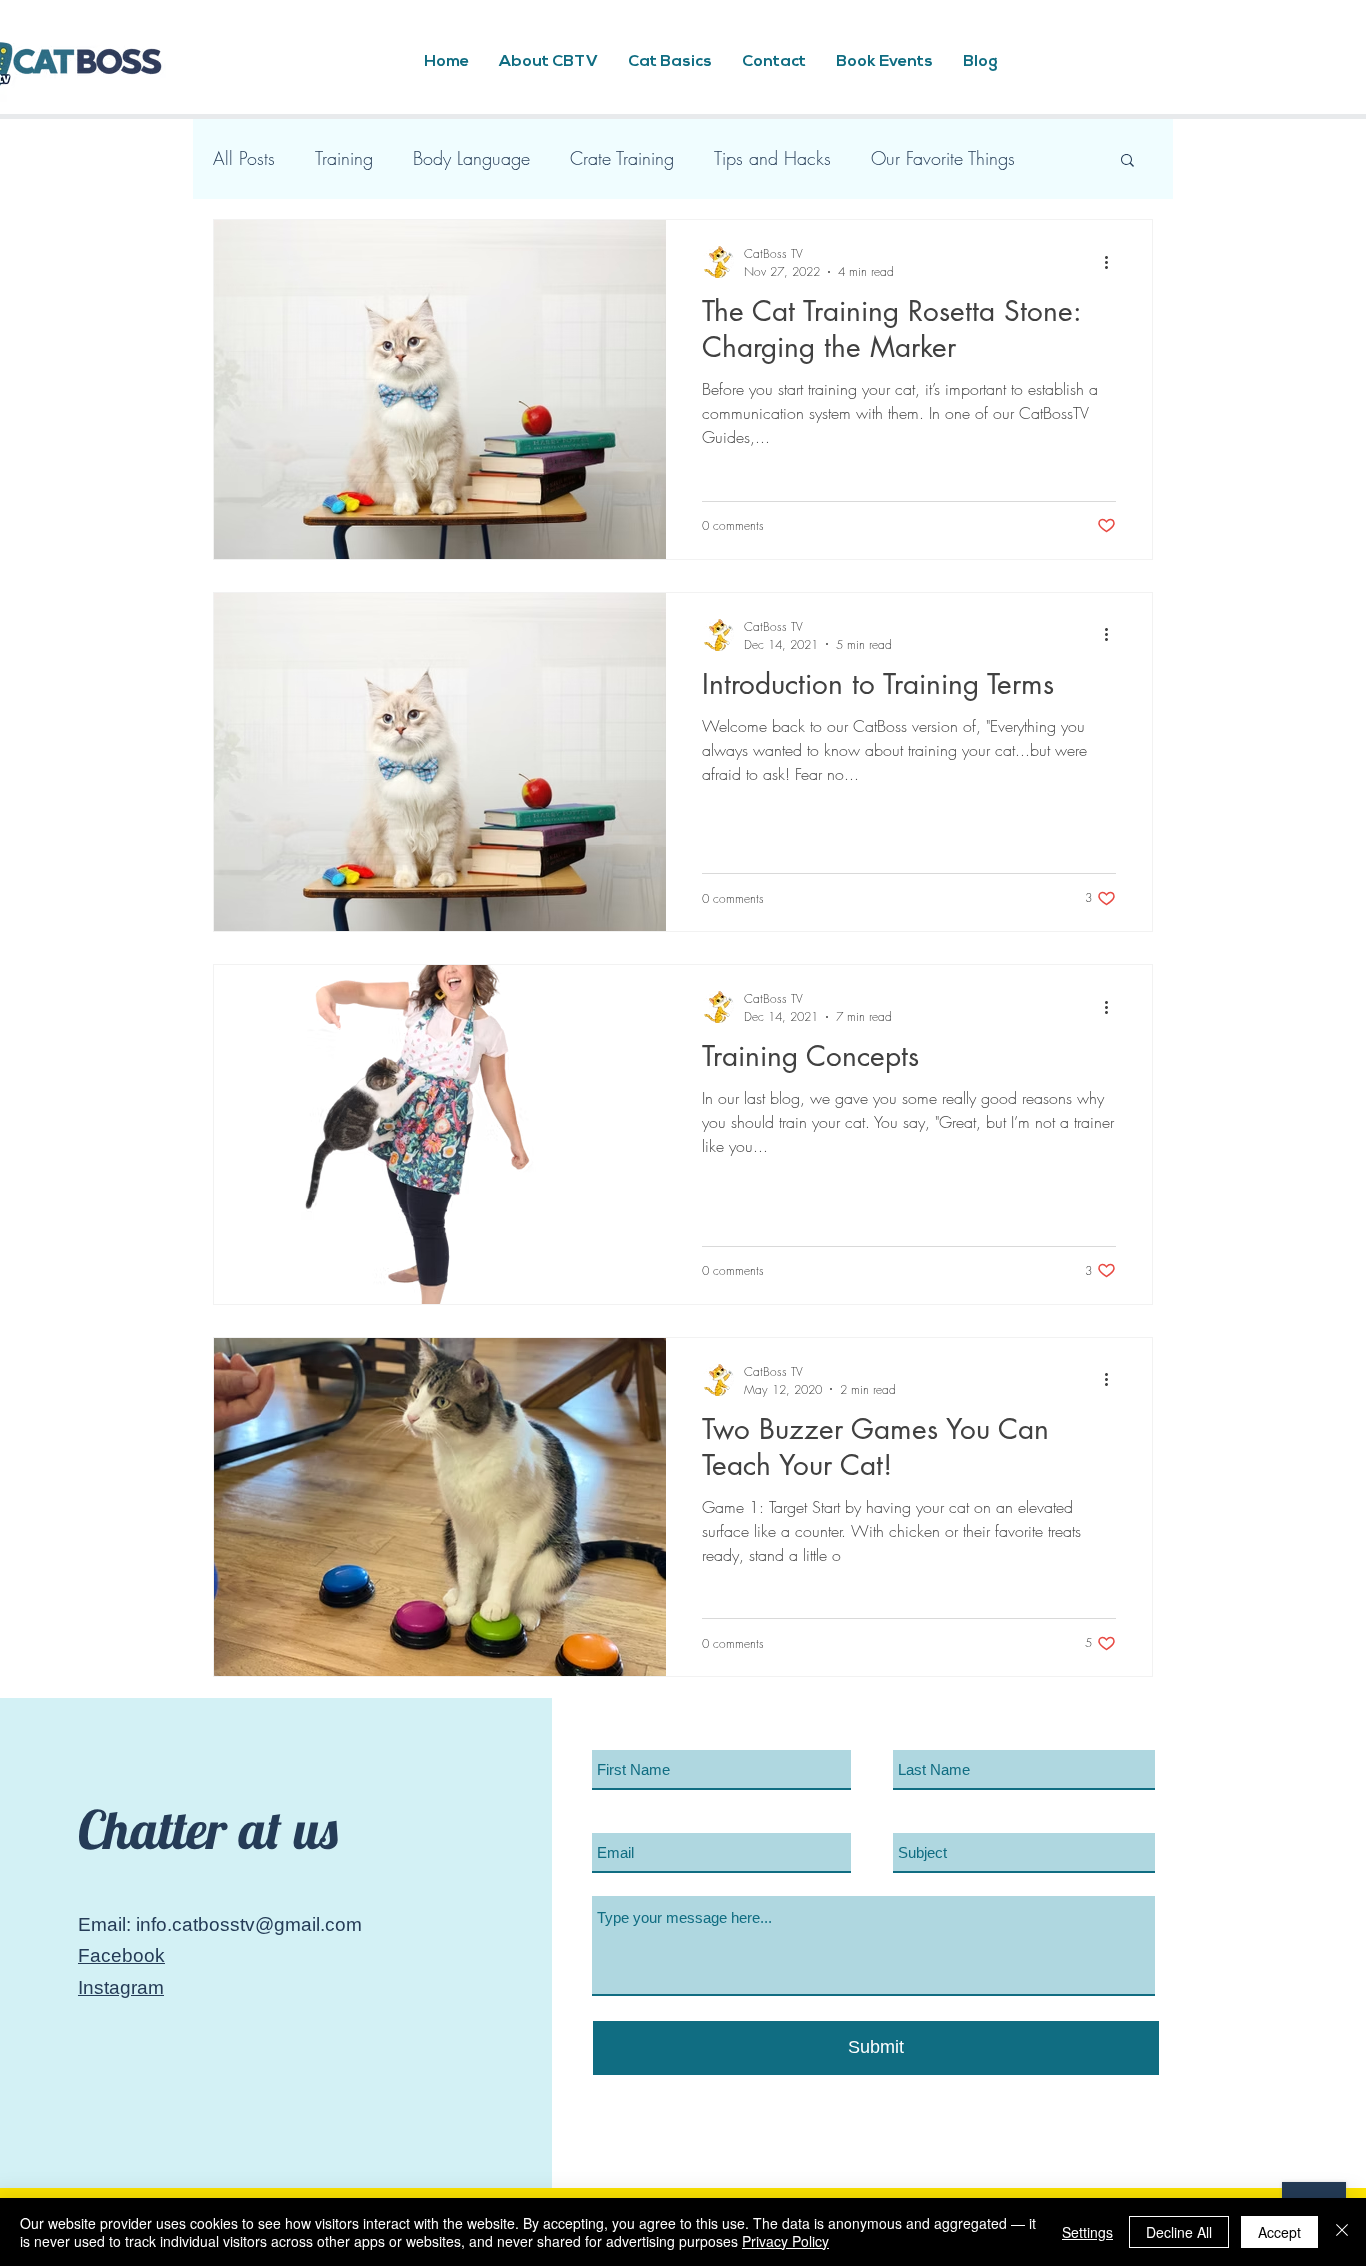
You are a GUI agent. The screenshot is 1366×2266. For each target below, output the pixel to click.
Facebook (121, 1955)
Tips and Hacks (772, 158)
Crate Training (622, 158)
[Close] (1342, 2232)
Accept (1279, 2232)
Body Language (471, 158)
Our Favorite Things (943, 158)
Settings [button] (1087, 2232)
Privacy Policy (785, 2241)
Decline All (1179, 2232)
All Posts (244, 158)
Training (344, 158)
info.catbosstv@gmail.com (249, 1924)
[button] (1127, 161)
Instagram (121, 1987)
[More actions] (1113, 262)
